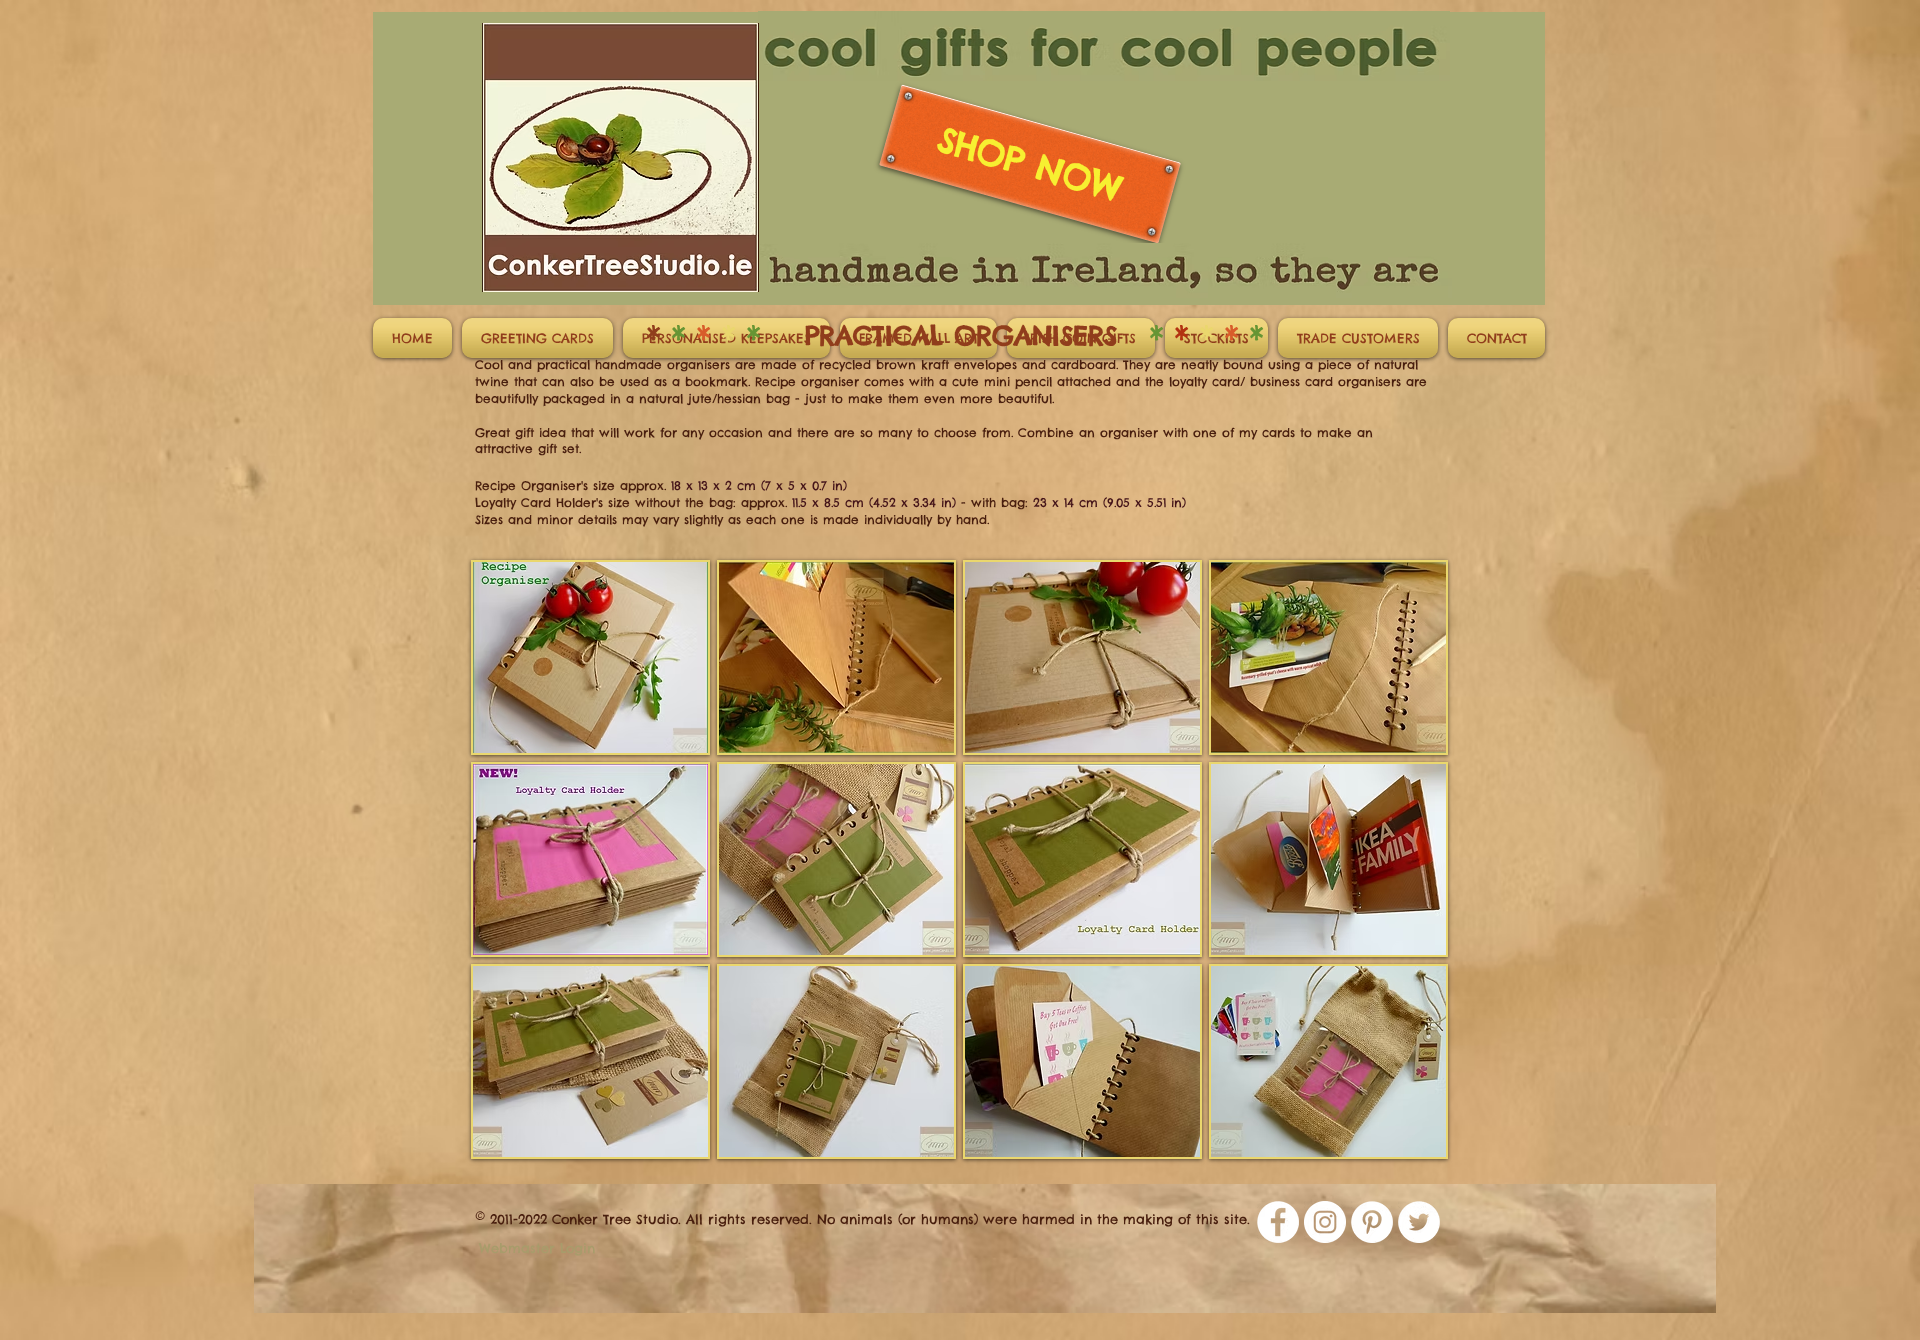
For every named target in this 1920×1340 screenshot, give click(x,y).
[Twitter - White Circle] (1419, 1222)
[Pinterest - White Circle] (1372, 1222)
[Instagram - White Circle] (1325, 1222)
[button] (590, 657)
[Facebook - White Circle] (1278, 1222)
